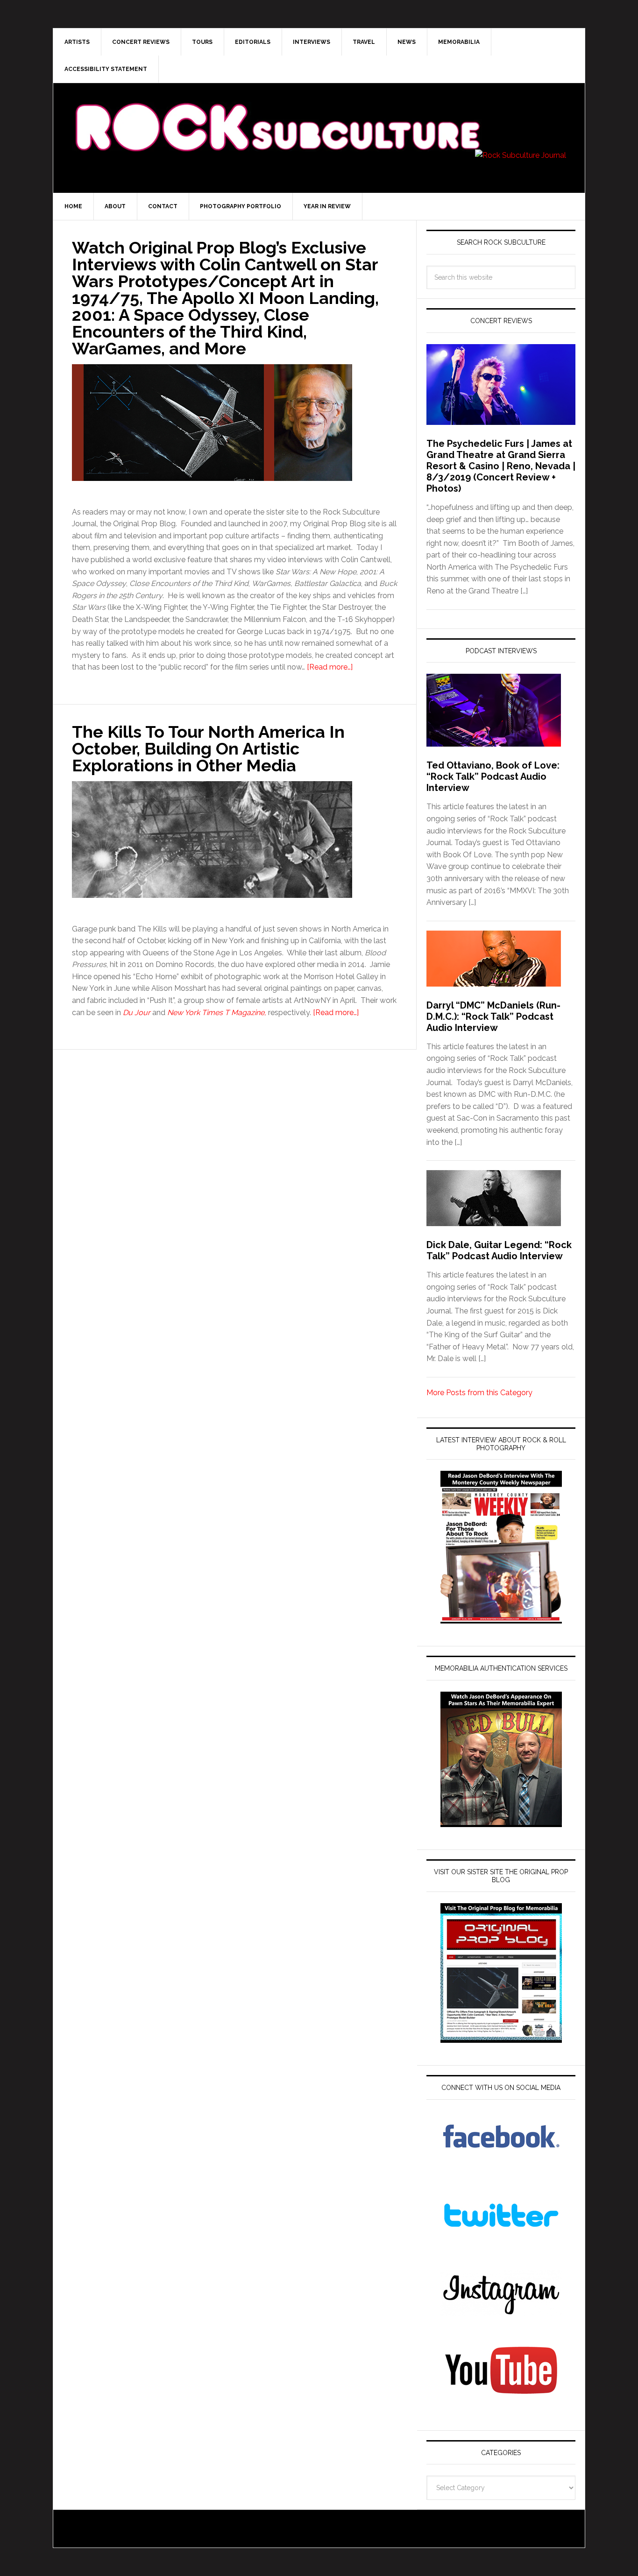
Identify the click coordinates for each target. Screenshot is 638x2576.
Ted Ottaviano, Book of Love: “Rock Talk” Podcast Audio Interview (493, 776)
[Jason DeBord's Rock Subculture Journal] (277, 113)
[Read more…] (330, 667)
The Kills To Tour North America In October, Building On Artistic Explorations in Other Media (208, 748)
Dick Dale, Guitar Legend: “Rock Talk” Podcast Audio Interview (499, 1250)
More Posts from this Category (479, 1393)
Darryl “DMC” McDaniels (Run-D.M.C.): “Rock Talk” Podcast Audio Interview (493, 1016)
